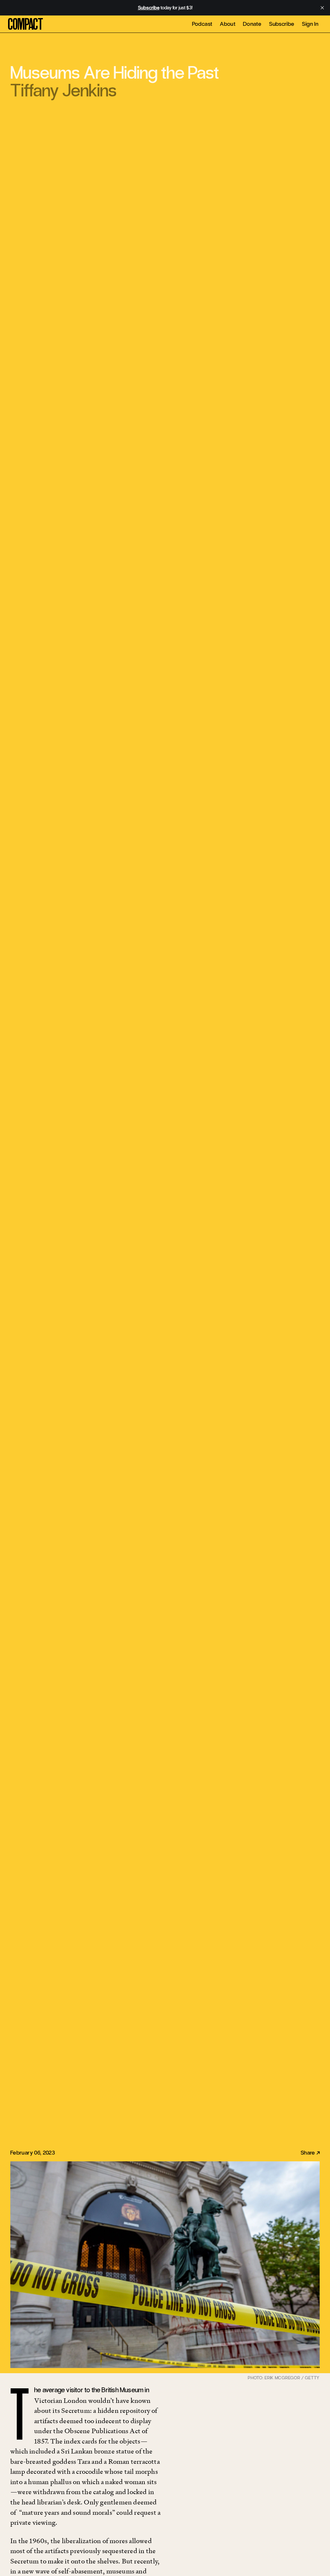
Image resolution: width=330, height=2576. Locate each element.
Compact (25, 24)
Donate (252, 24)
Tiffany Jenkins (63, 90)
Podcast (202, 24)
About (228, 24)
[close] (322, 8)
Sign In (310, 24)
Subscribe (282, 24)
